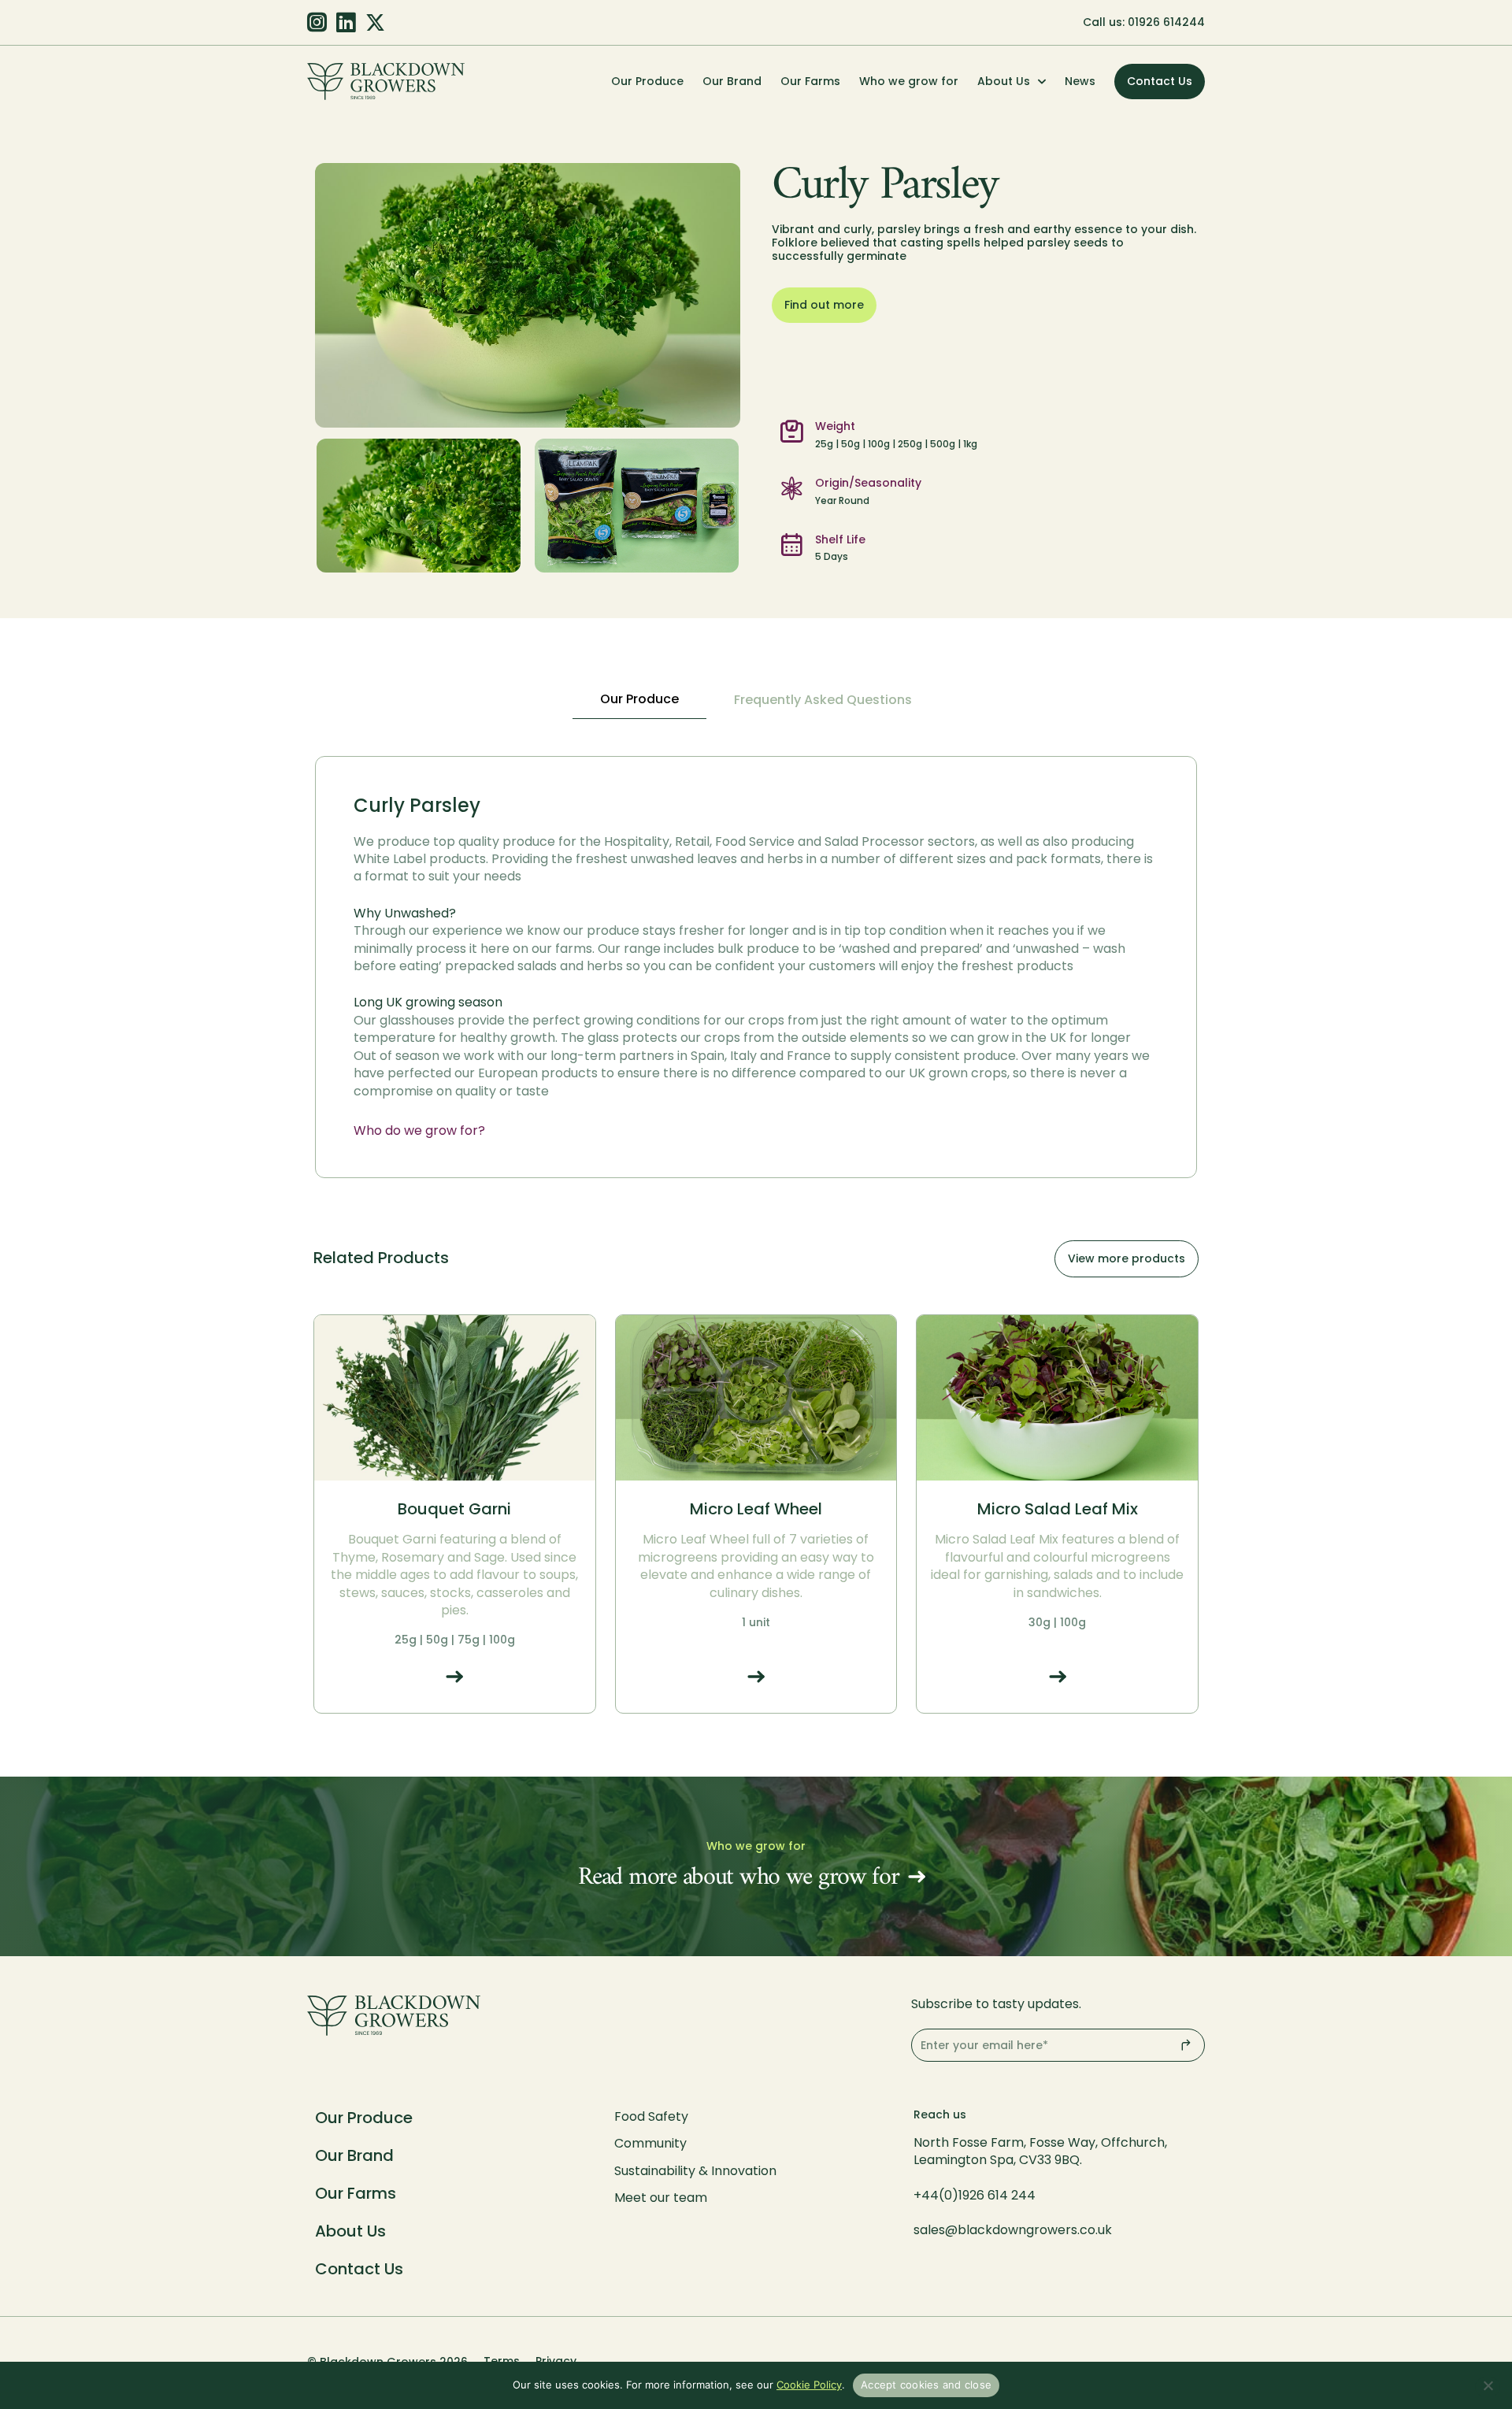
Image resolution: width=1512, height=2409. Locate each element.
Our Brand (732, 81)
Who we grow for (909, 81)
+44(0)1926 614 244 (976, 2195)
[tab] (639, 700)
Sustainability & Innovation (695, 2171)
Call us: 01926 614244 (1144, 22)
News (1080, 81)
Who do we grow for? (419, 1130)
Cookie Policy (809, 2385)
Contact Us (359, 2269)
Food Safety (651, 2116)
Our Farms (810, 81)
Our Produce (647, 81)
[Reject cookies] (1488, 2387)
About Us (1004, 81)
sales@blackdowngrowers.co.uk (1013, 2230)
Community (650, 2143)
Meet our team (661, 2198)
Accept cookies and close (926, 2385)
